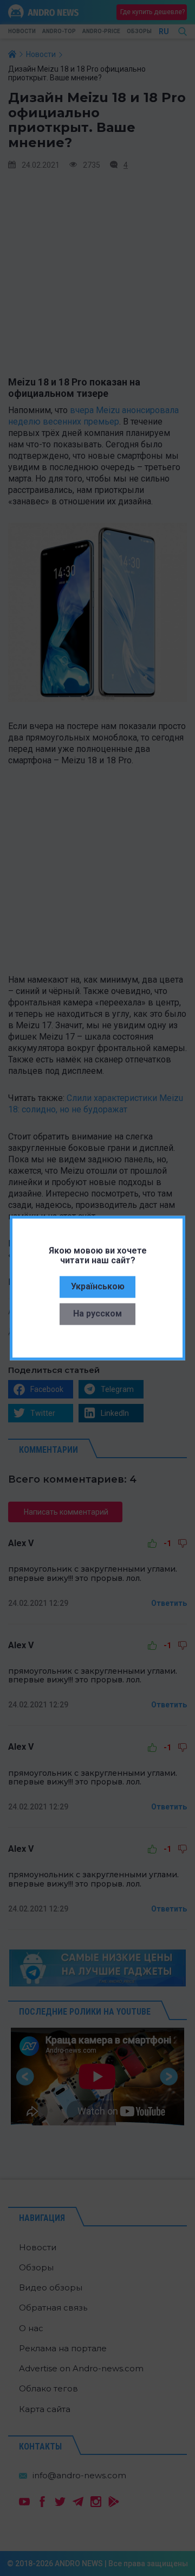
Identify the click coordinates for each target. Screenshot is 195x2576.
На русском (97, 1314)
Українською (98, 1286)
